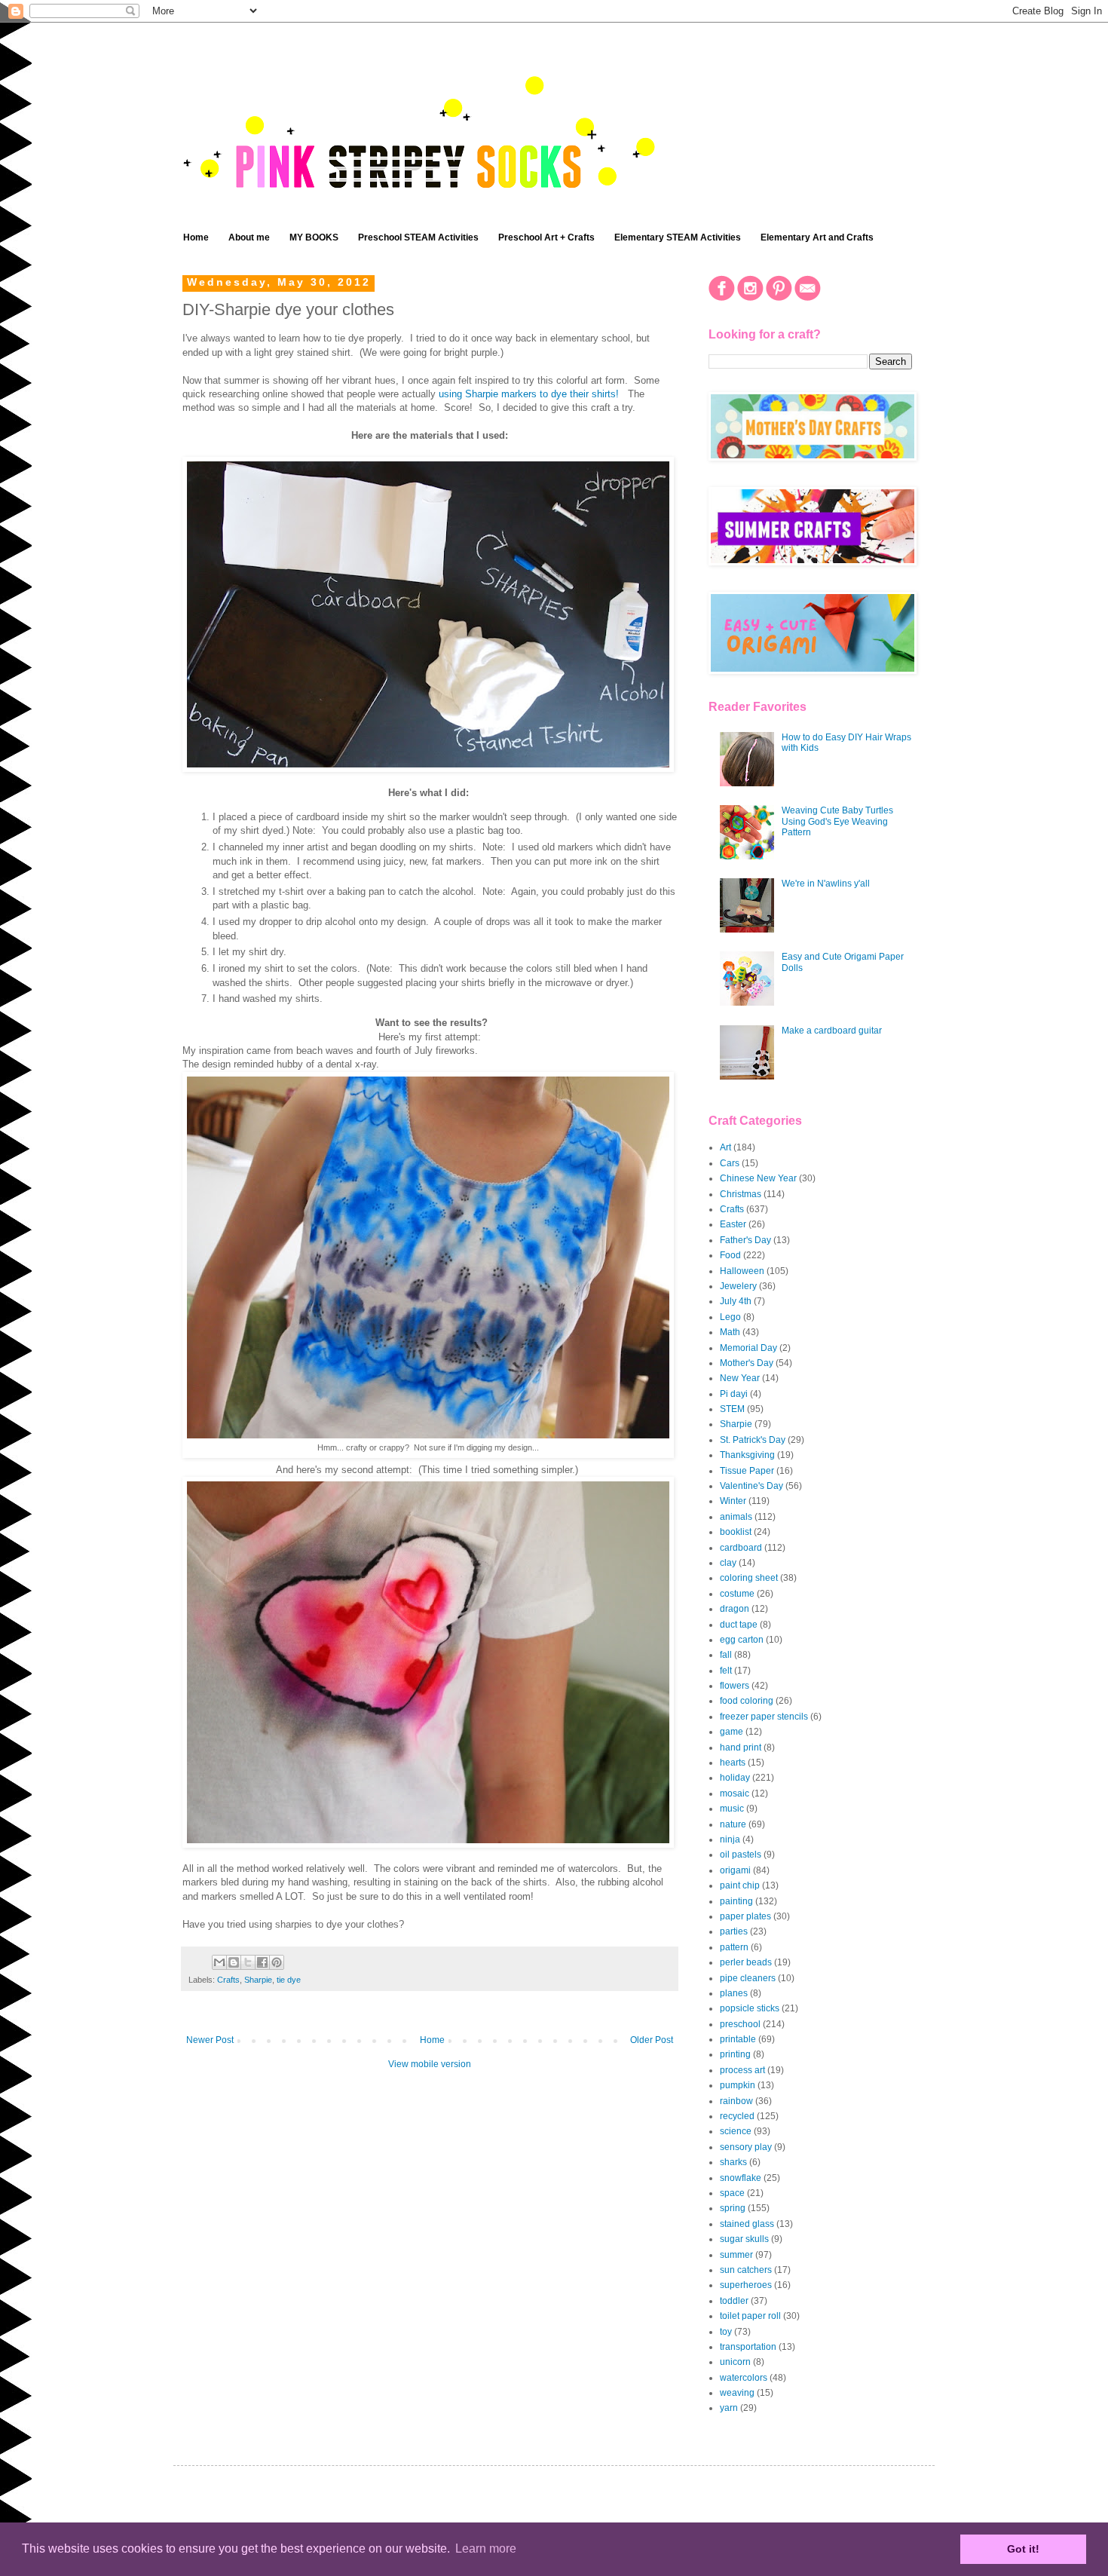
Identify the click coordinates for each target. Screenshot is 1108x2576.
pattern (734, 1947)
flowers (735, 1686)
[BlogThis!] (234, 1962)
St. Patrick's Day (753, 1440)
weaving (737, 2393)
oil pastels (741, 1855)
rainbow (736, 2101)
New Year (740, 1378)
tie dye (289, 1980)
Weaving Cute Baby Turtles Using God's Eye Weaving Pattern (837, 821)
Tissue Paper (747, 1471)
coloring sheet (749, 1578)
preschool (740, 2024)
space (732, 2193)
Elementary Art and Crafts (817, 237)
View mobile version (430, 2064)
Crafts (228, 1980)
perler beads (746, 1962)
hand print (741, 1747)
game (732, 1732)
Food (730, 1255)
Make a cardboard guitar (832, 1031)
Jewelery (738, 1286)
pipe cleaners (748, 1978)
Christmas (741, 1194)
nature (733, 1824)
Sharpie (258, 1980)
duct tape (739, 1625)
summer (736, 2255)
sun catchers (746, 2270)
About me (249, 237)
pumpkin (738, 2085)
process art (742, 2070)
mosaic (735, 1793)
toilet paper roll (750, 2316)
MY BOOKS (314, 237)
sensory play (746, 2147)
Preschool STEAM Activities (418, 237)
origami (735, 1870)
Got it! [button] (1023, 2549)
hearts (733, 1763)
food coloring (747, 1701)
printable (738, 2039)
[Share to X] (248, 1962)
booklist (736, 1532)
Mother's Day (747, 1363)
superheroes (746, 2285)
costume (737, 1594)
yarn (729, 2408)
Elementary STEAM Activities (678, 237)
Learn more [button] (486, 2548)
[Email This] (219, 1962)
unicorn (735, 2362)
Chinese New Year (758, 1178)
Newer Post (210, 2040)
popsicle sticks (750, 2008)
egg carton (742, 1640)
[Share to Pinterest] (277, 1962)
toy (726, 2332)
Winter (733, 1501)
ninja (730, 1839)
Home (196, 237)
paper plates (745, 1916)
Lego (730, 1317)
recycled (737, 2116)
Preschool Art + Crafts (546, 237)
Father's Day (745, 1240)
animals (736, 1517)
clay (728, 1563)
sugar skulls (744, 2239)
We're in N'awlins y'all (826, 884)
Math (730, 1332)
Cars (730, 1163)
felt (726, 1671)
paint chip (740, 1885)
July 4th (736, 1301)
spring (733, 2208)
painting (736, 1901)
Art (725, 1147)
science (736, 2131)
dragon (735, 1609)
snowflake (741, 2178)
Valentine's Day (751, 1486)
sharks (733, 2162)
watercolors (744, 2378)
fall (726, 1655)
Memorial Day (748, 1348)
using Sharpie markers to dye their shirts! (529, 394)
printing (735, 2054)
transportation (748, 2347)
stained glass (747, 2224)
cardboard (741, 1548)
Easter (733, 1224)
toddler (734, 2301)
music (732, 1809)
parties (734, 1931)
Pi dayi (734, 1394)
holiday (735, 1778)
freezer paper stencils (764, 1717)
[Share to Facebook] (262, 1962)
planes (734, 1993)
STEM (732, 1409)
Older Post (652, 2040)
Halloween (742, 1271)
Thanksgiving (747, 1455)
